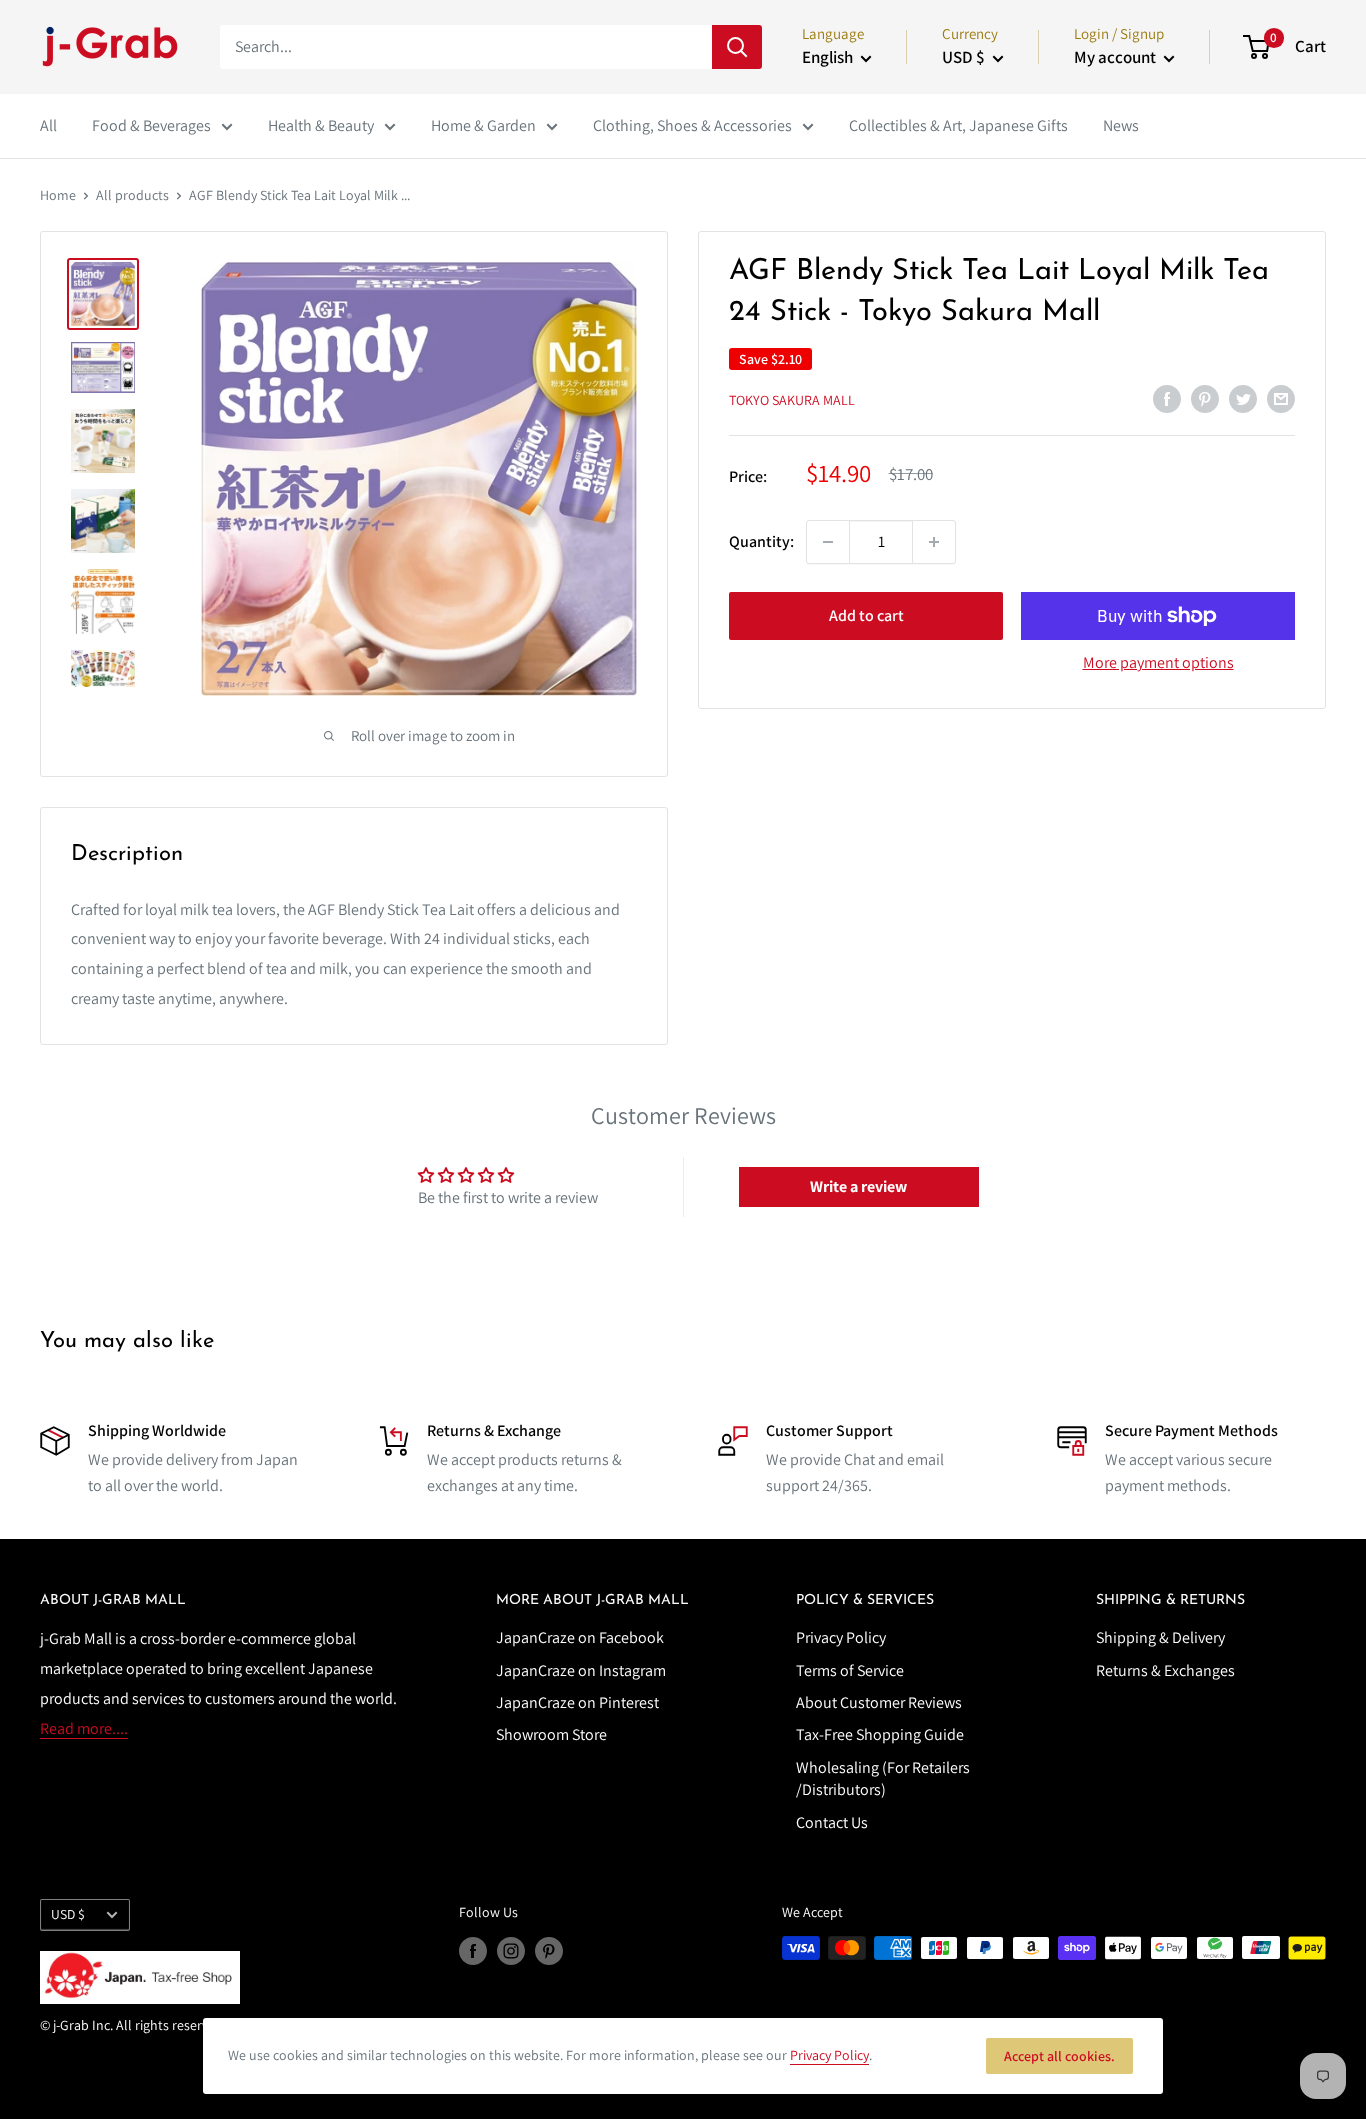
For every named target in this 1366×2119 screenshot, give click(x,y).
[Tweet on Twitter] (1243, 398)
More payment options (1158, 662)
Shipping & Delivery (1160, 1637)
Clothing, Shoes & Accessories (692, 125)
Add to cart (866, 615)
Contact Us (832, 1822)
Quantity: (761, 541)
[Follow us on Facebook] (473, 1950)
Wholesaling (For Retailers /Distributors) (883, 1778)
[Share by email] (1281, 398)
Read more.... (84, 1728)
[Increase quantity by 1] (934, 542)
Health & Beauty (321, 125)
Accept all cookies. (1059, 2056)
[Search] (737, 47)
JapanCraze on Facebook (580, 1637)
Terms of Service (850, 1670)
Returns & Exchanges (1165, 1670)
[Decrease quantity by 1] (828, 542)
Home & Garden (483, 125)
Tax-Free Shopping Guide (880, 1734)
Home (58, 195)
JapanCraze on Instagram (581, 1670)
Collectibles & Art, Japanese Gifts (958, 125)
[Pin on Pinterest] (1205, 398)
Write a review (858, 1186)
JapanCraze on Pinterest (577, 1702)
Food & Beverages (151, 125)
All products (132, 195)
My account (1116, 57)
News (1121, 125)
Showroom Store (551, 1734)
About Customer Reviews (879, 1702)
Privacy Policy (841, 1637)
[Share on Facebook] (1167, 398)
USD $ (68, 1914)
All (48, 125)
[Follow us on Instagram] (511, 1950)
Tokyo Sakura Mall (792, 400)
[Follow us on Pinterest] (549, 1950)
